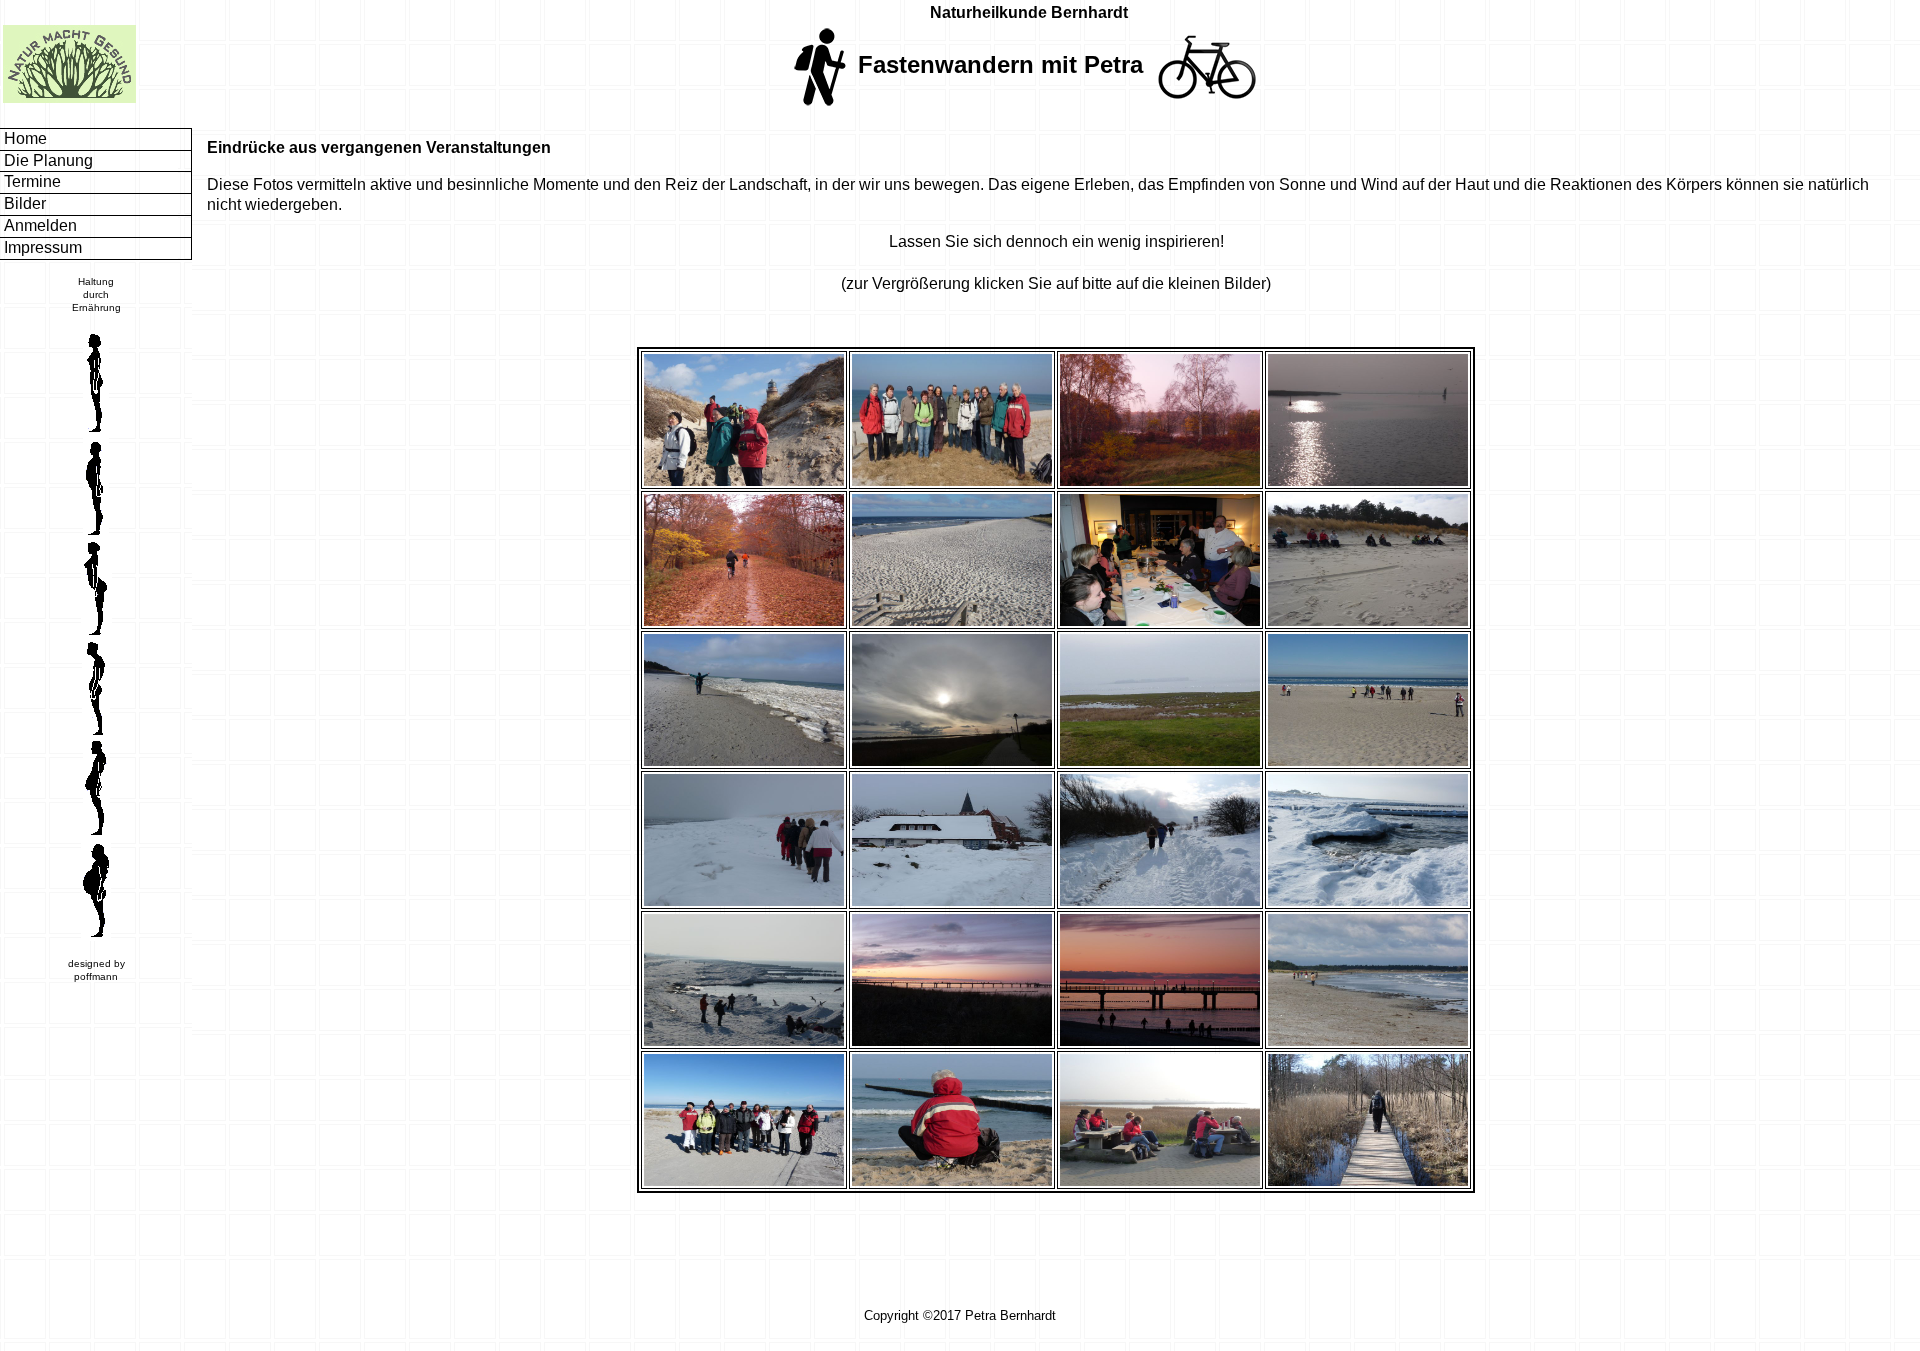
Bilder (23, 203)
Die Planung (46, 160)
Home (23, 138)
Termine (30, 181)
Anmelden (38, 225)
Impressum (41, 247)
